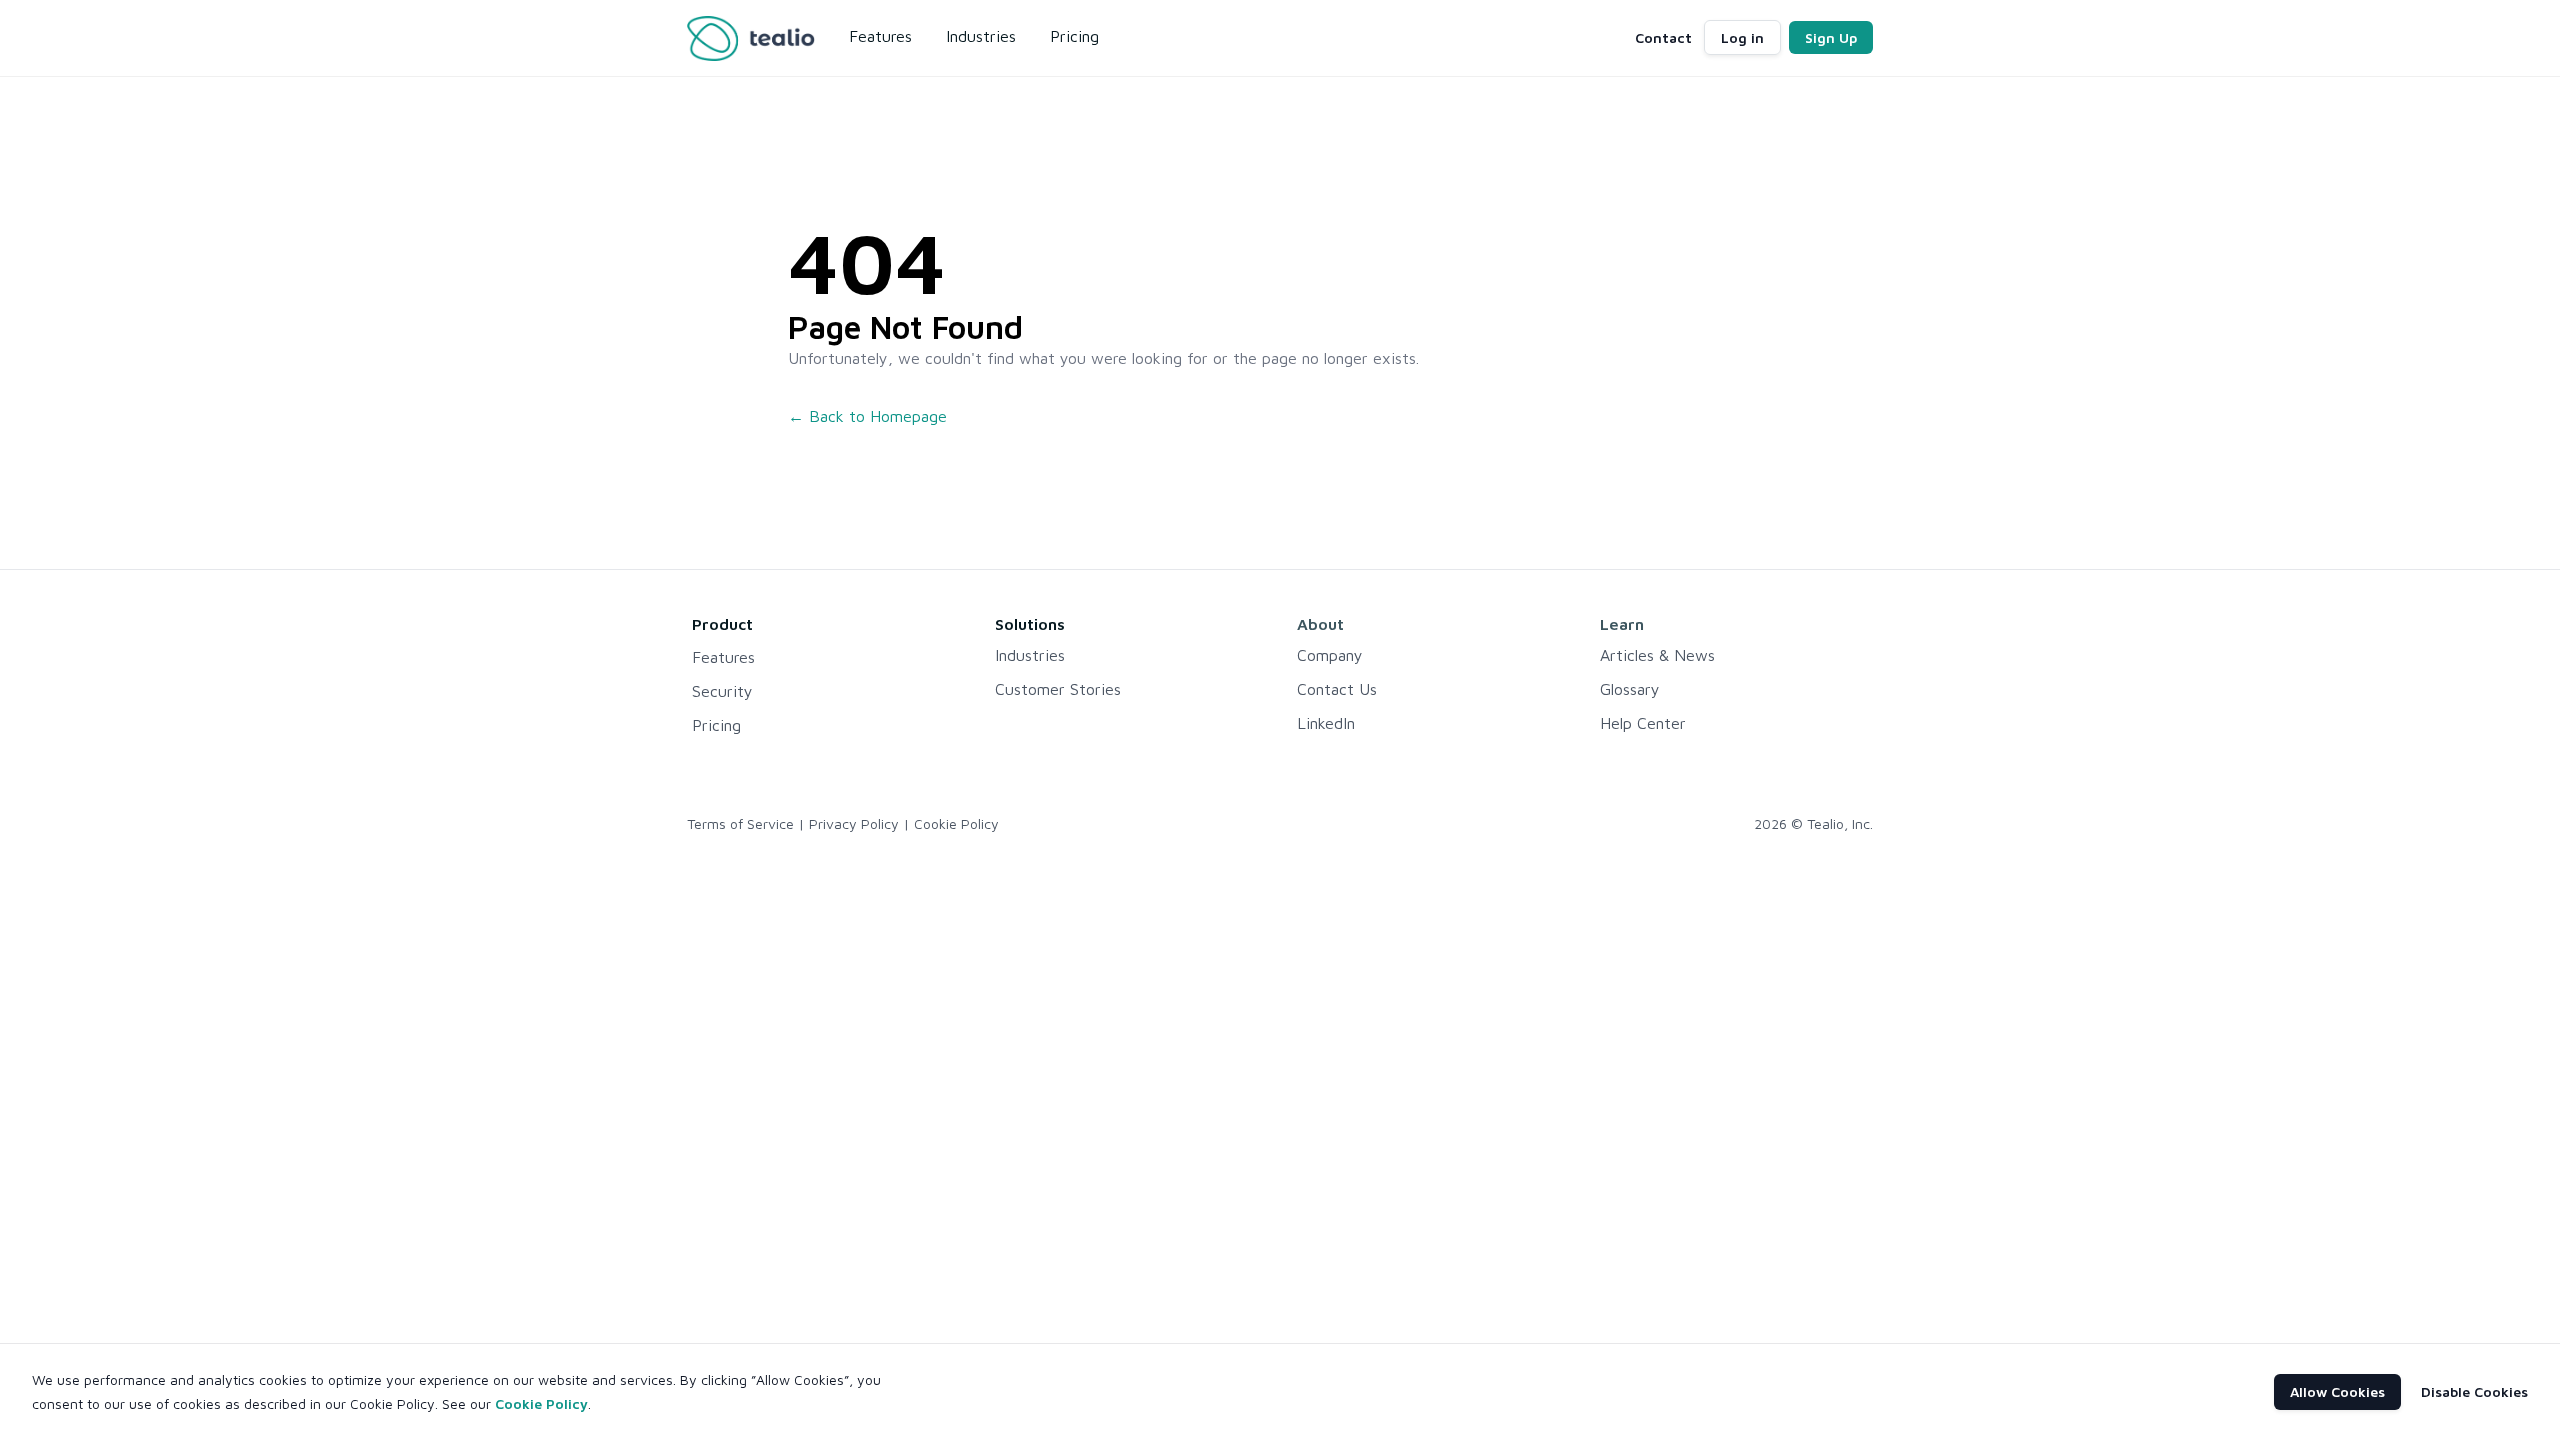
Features (723, 657)
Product (722, 624)
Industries (1030, 655)
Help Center (1643, 723)
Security (722, 691)
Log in (1742, 37)
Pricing (716, 725)
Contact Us (1337, 689)
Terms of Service (740, 823)
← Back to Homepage (867, 416)
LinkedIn (1326, 723)
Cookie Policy (956, 823)
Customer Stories (1058, 689)
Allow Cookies (2337, 1391)
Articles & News (1657, 655)
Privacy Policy (854, 823)
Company (1330, 655)
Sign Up (1831, 37)
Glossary (1630, 689)
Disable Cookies (2474, 1391)
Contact (1663, 37)
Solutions (1030, 624)
